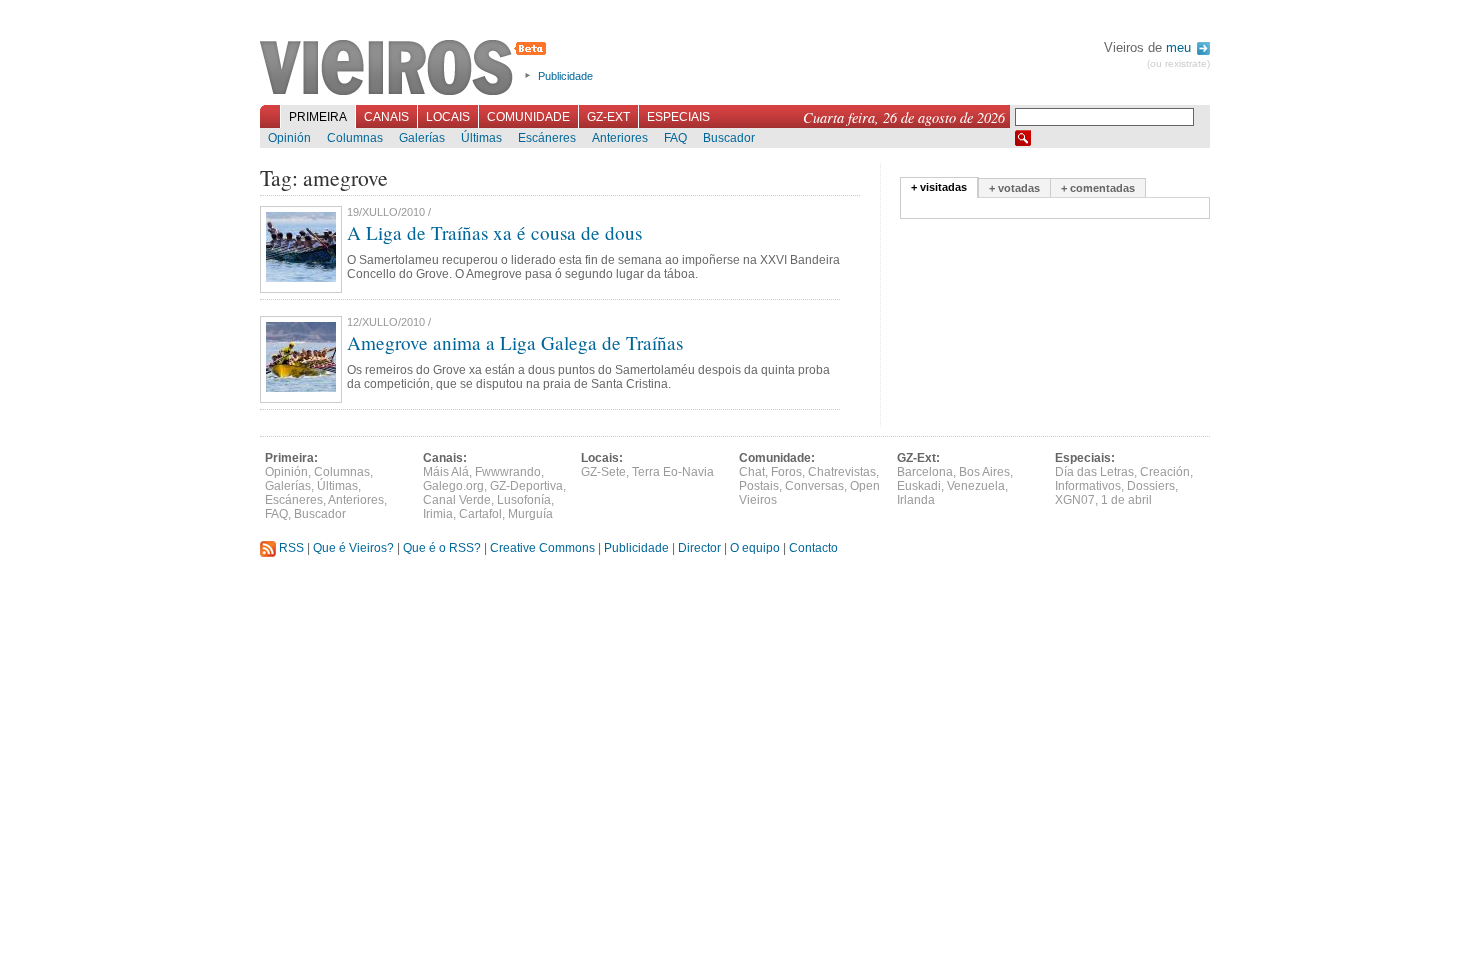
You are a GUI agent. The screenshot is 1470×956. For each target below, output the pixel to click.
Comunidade (528, 117)
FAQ (675, 138)
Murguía (530, 514)
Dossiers (1151, 486)
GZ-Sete (603, 472)
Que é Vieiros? (353, 548)
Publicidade (565, 76)
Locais (448, 117)
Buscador (729, 138)
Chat (752, 472)
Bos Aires (984, 472)
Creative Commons (542, 548)
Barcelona (925, 472)
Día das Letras (1094, 472)
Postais (759, 486)
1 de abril (1126, 500)
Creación (1165, 472)
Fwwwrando (508, 472)
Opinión (289, 138)
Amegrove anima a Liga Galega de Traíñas (515, 342)
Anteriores (620, 138)
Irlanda (916, 500)
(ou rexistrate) (1178, 63)
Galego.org (453, 486)
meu (1180, 47)
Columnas (355, 138)
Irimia (438, 514)
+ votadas (1014, 188)
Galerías (422, 138)
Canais (386, 117)
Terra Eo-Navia (673, 472)
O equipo (755, 548)
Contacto (813, 548)
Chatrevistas (842, 472)
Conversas (814, 486)
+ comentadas (1098, 188)
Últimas (481, 138)
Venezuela (976, 486)
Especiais (678, 117)
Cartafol (480, 514)
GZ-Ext (608, 117)
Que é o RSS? (442, 548)
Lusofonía (524, 500)
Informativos (1088, 486)
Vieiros (406, 69)
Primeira (318, 117)
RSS (290, 548)
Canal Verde (457, 500)
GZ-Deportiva (526, 486)
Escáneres (547, 138)
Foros (786, 472)
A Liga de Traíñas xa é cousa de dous (494, 232)
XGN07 (1075, 500)
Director (699, 548)
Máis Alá (446, 472)
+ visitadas (939, 187)
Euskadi (919, 486)
